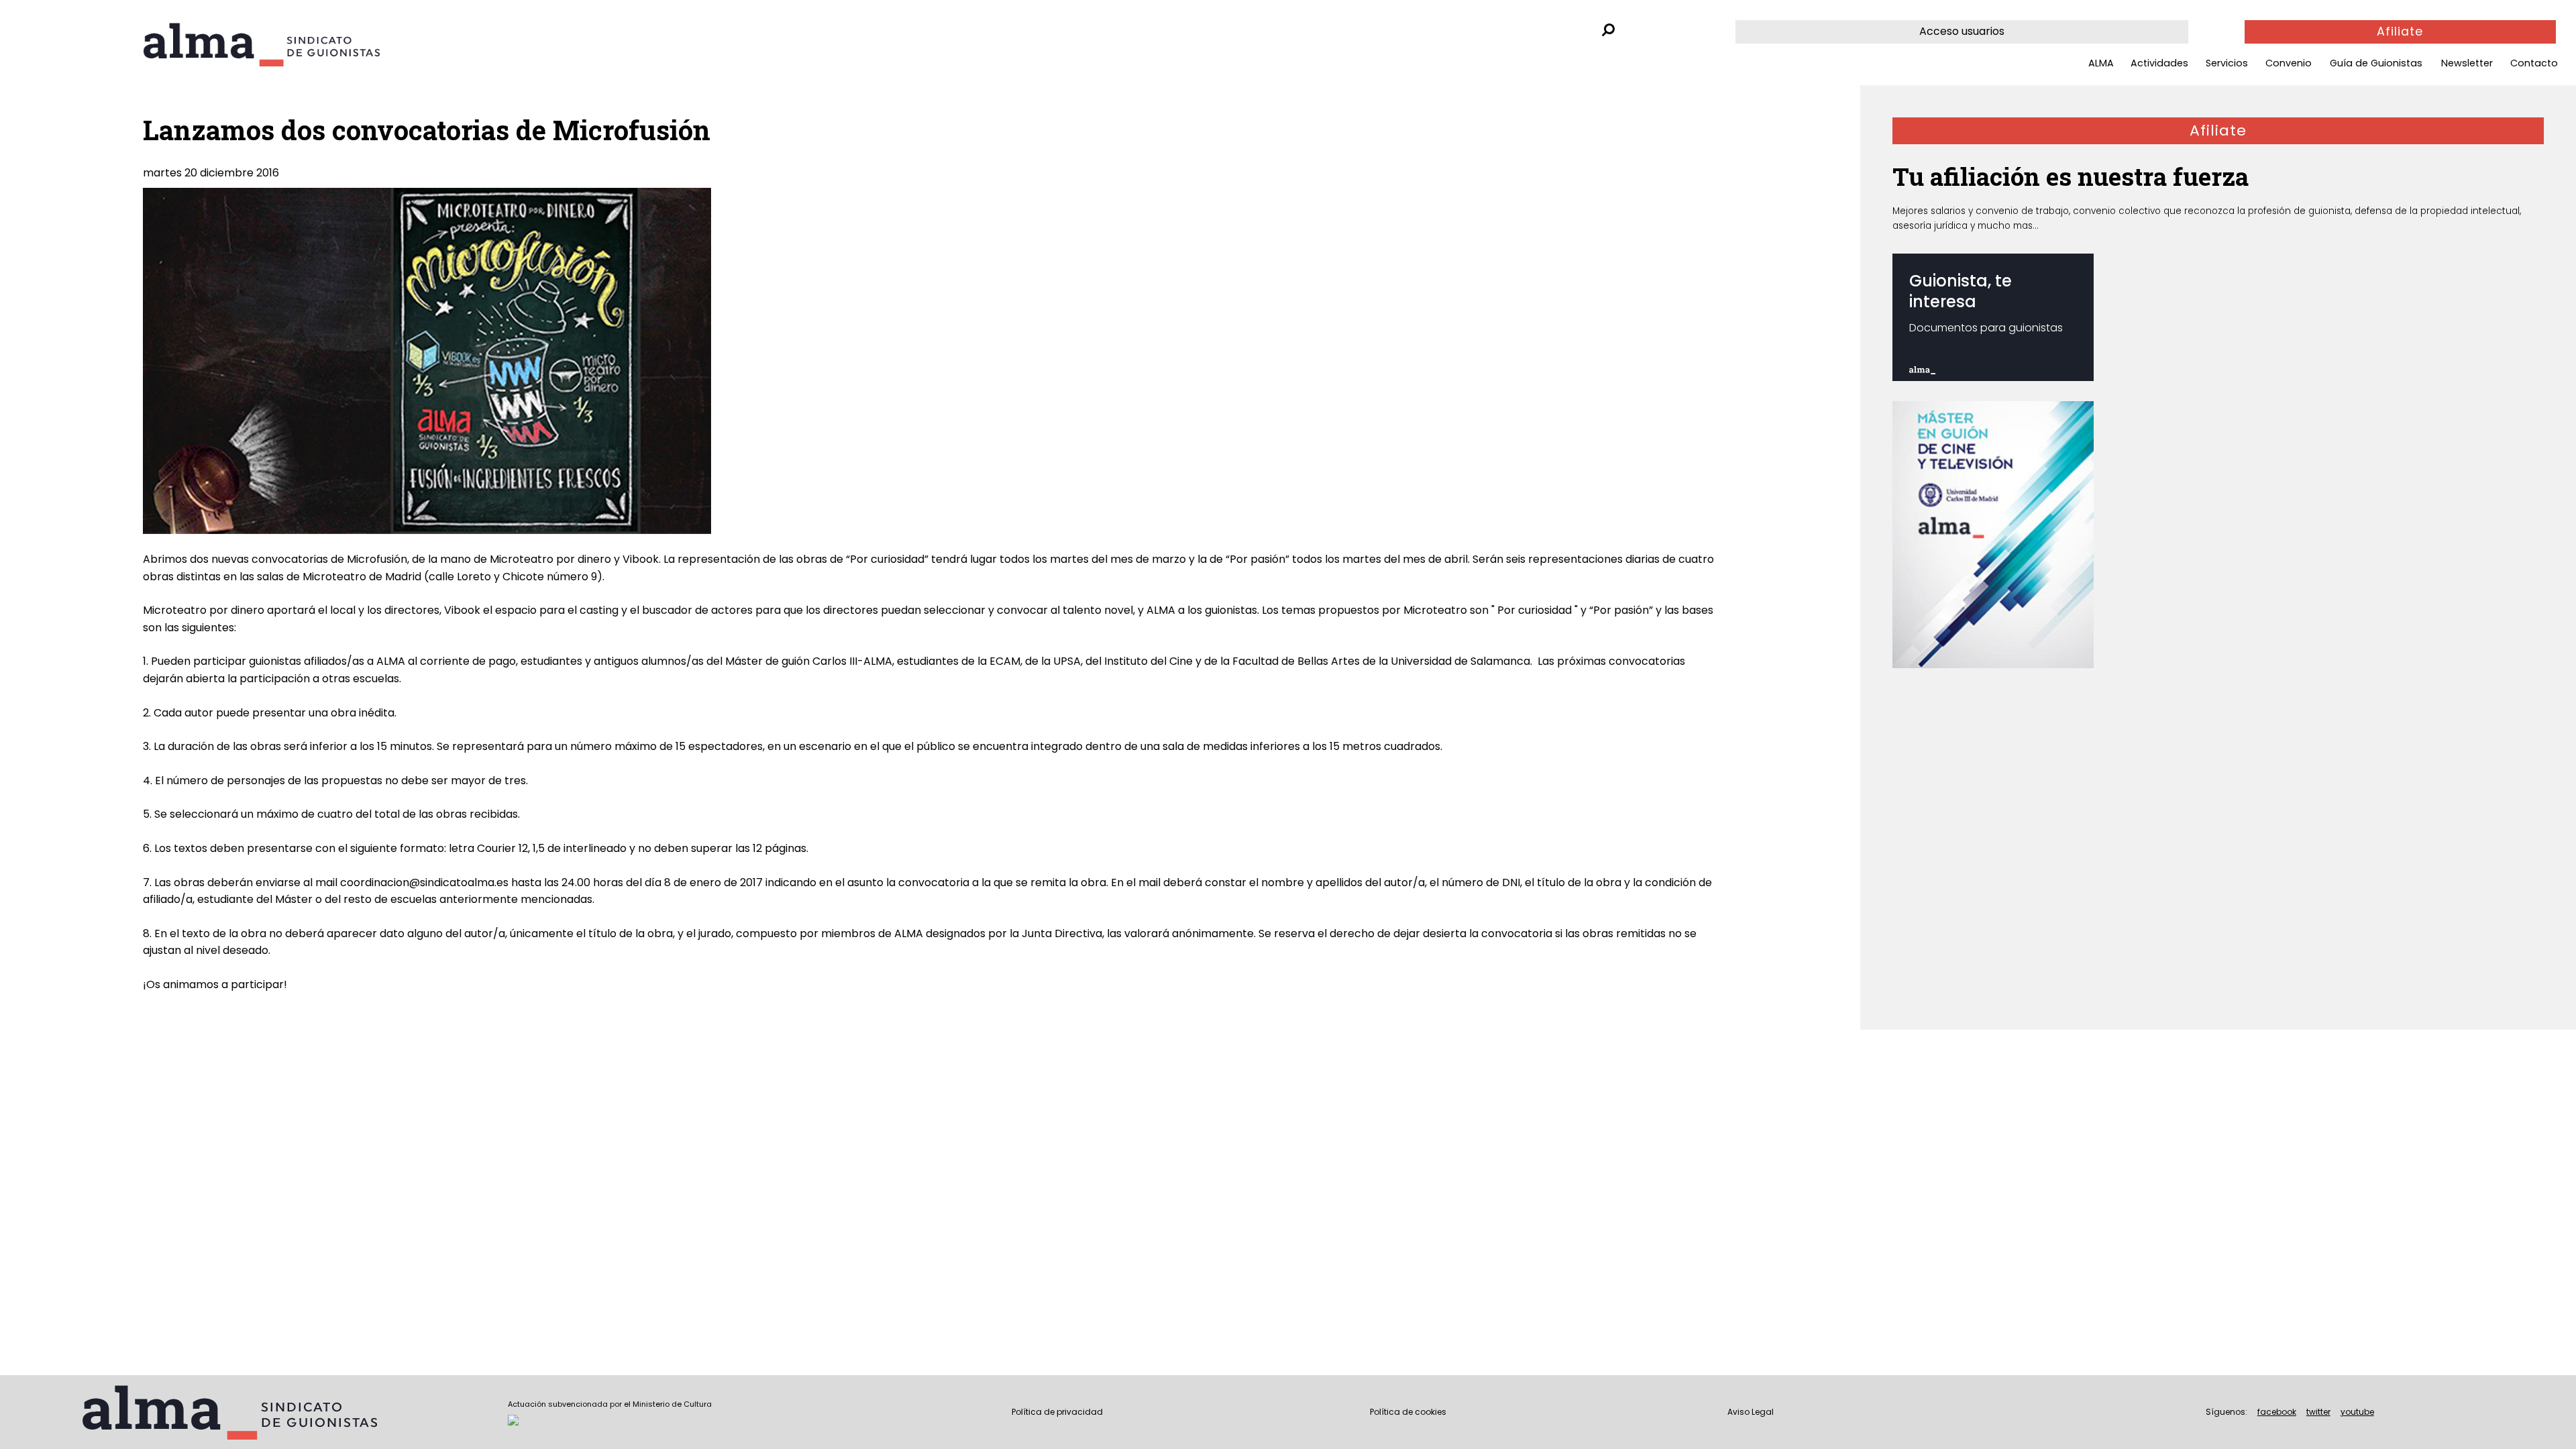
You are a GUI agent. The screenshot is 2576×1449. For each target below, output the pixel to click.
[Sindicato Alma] (298, 45)
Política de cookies (1408, 1412)
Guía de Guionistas (2376, 63)
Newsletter (2467, 63)
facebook (2277, 1412)
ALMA (2101, 63)
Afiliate (2400, 32)
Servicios (2227, 63)
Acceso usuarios (1962, 31)
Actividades (2159, 63)
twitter (2318, 1412)
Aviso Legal (1751, 1412)
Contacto (2534, 63)
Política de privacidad (1057, 1412)
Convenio (2289, 63)
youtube (2357, 1412)
